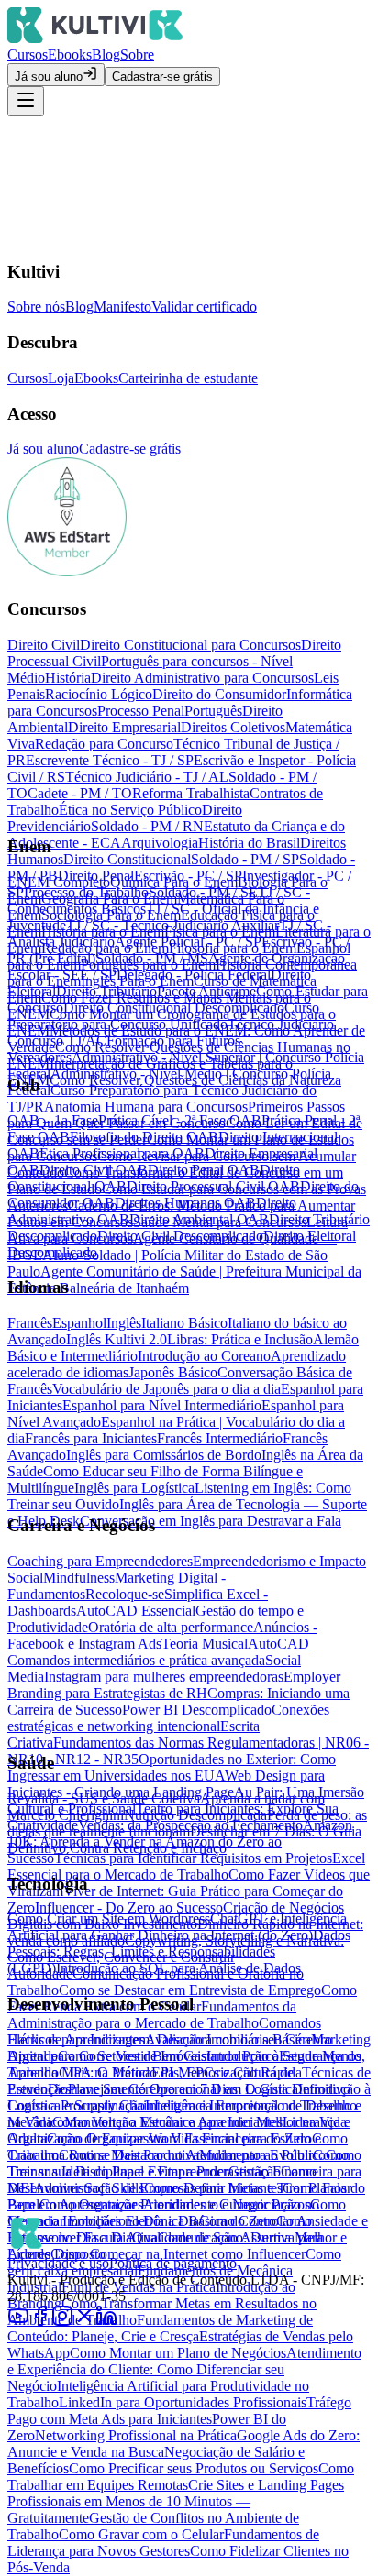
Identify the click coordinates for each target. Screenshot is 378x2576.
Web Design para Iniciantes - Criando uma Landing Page (166, 1784)
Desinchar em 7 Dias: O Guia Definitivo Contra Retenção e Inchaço (184, 1840)
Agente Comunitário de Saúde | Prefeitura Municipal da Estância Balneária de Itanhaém (184, 1280)
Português (213, 711)
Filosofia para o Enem (233, 948)
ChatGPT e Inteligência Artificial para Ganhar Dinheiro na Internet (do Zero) (177, 1927)
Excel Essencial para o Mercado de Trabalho (186, 1866)
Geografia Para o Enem (109, 899)
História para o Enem (103, 932)
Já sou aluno (49, 77)
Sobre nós (36, 307)
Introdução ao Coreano (204, 1356)
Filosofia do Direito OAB (144, 1137)
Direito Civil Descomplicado (180, 1236)
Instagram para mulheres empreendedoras (164, 1677)
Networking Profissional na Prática (136, 2435)
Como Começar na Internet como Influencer (178, 2254)
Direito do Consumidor (219, 694)
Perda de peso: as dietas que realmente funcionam (187, 1823)
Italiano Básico (184, 1323)
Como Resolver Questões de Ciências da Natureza (195, 1080)
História (68, 678)
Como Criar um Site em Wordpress (109, 1918)
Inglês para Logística (134, 1488)
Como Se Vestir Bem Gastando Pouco (168, 2056)
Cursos (28, 55)
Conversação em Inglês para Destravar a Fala (211, 1521)
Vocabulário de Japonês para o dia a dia (167, 1389)
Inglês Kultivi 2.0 (117, 1339)
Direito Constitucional (127, 859)
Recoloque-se (125, 1594)
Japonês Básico (173, 1372)
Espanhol (79, 1323)
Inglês (124, 1323)
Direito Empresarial (124, 727)
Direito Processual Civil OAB (213, 1186)
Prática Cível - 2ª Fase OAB (180, 1120)
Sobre (137, 55)
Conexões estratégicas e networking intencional (168, 1718)
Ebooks (70, 55)
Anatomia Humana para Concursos (146, 1107)
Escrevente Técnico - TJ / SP (110, 760)
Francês (30, 1323)
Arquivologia (160, 843)
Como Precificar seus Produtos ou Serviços (194, 2468)
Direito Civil (44, 645)
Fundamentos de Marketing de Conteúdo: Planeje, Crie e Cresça (160, 2328)
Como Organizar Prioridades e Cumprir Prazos (175, 2204)
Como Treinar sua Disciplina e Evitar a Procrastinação (178, 2163)
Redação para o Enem (105, 948)
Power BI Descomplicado (197, 1710)
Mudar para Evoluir (256, 2155)
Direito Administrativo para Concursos (202, 678)
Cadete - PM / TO (80, 793)
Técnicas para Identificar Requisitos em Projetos (193, 1858)
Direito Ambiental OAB (199, 1219)
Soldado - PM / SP (245, 859)
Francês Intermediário (220, 1438)
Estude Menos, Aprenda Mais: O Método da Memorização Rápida (186, 2064)
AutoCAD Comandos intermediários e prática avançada (158, 1652)
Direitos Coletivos (233, 727)
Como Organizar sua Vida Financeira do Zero (179, 2138)
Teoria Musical (205, 1644)
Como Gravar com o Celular (141, 2534)
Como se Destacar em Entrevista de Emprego (190, 1990)
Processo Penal (141, 711)
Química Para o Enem (174, 882)
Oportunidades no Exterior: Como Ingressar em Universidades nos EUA (172, 1767)
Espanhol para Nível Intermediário (162, 1405)
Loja (61, 378)
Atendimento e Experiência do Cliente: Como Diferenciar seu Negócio (184, 2369)
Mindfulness (79, 1578)
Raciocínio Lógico (99, 694)
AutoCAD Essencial (136, 1611)
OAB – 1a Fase (53, 1120)
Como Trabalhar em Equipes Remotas (181, 2477)
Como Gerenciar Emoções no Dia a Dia (177, 2213)
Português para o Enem (148, 965)
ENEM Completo (59, 882)
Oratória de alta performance (171, 1627)
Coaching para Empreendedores (100, 1561)
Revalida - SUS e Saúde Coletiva (104, 1798)
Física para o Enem (220, 932)
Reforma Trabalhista (191, 793)
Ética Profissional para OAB (122, 1153)
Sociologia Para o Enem (111, 915)
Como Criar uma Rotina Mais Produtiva (178, 2147)
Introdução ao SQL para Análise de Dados (178, 1968)
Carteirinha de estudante (188, 378)
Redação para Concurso (104, 744)
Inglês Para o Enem (137, 981)
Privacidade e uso (58, 2263)
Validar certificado (204, 307)
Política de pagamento (173, 2263)
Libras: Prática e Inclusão (240, 1339)
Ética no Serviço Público (130, 810)
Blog (106, 55)
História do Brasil (249, 843)
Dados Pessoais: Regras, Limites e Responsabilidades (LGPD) (179, 1951)
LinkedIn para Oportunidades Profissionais (183, 2402)
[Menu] (26, 101)
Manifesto (122, 307)
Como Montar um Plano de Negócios (178, 2353)
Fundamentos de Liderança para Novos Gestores (163, 2543)
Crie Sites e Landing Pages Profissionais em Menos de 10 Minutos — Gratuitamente (176, 2501)
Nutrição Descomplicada (195, 1815)
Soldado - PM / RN (147, 826)
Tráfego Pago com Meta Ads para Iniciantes (179, 2411)
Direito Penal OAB (204, 1170)
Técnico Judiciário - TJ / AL (147, 777)
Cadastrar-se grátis (162, 77)
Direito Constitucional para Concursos (190, 645)
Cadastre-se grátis (130, 449)
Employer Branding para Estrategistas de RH (174, 1685)
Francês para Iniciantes (91, 1438)
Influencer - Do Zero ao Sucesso (129, 1907)
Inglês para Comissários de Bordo (164, 1455)
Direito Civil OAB (94, 1170)
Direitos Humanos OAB (185, 1203)
